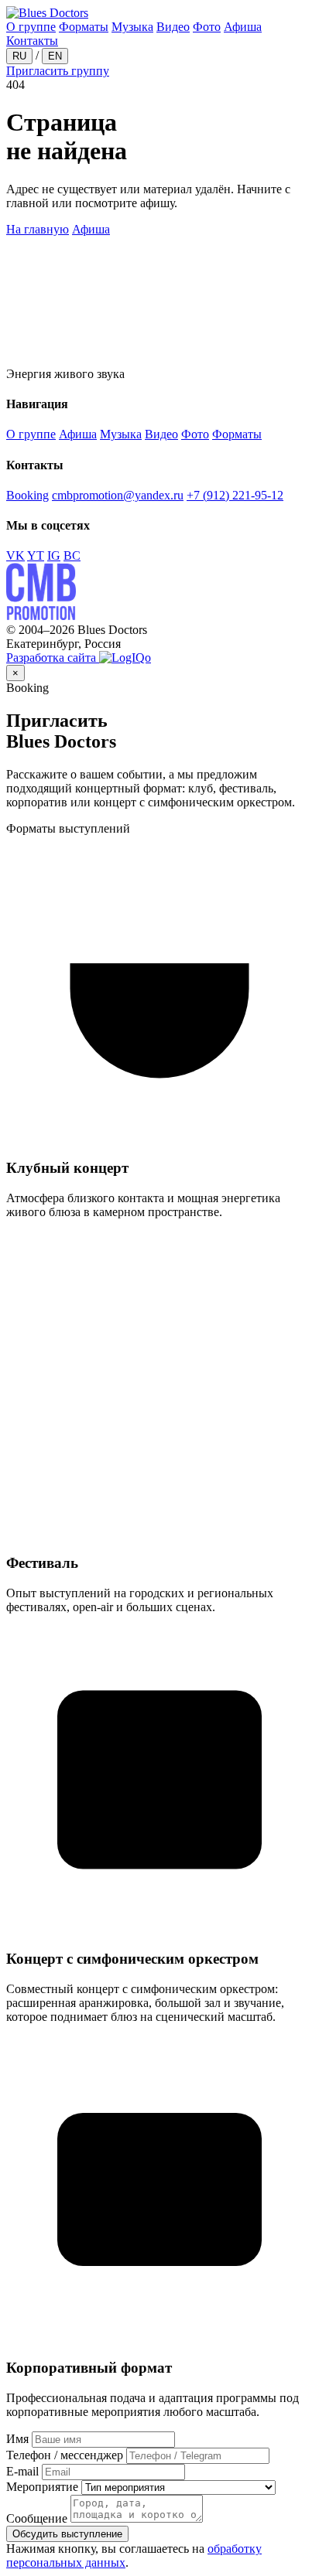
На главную (38, 229)
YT (36, 555)
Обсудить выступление (67, 2534)
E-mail (22, 2471)
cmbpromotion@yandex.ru (118, 495)
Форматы (84, 27)
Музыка (132, 27)
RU (19, 56)
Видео (173, 27)
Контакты (32, 41)
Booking (27, 495)
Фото (207, 27)
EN (55, 56)
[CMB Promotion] (41, 616)
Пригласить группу (58, 71)
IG (54, 555)
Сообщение (37, 2518)
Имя (17, 2439)
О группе (31, 27)
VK (15, 555)
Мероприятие (42, 2487)
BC (72, 555)
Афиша (243, 27)
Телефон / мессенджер (65, 2455)
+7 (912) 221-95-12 (235, 495)
